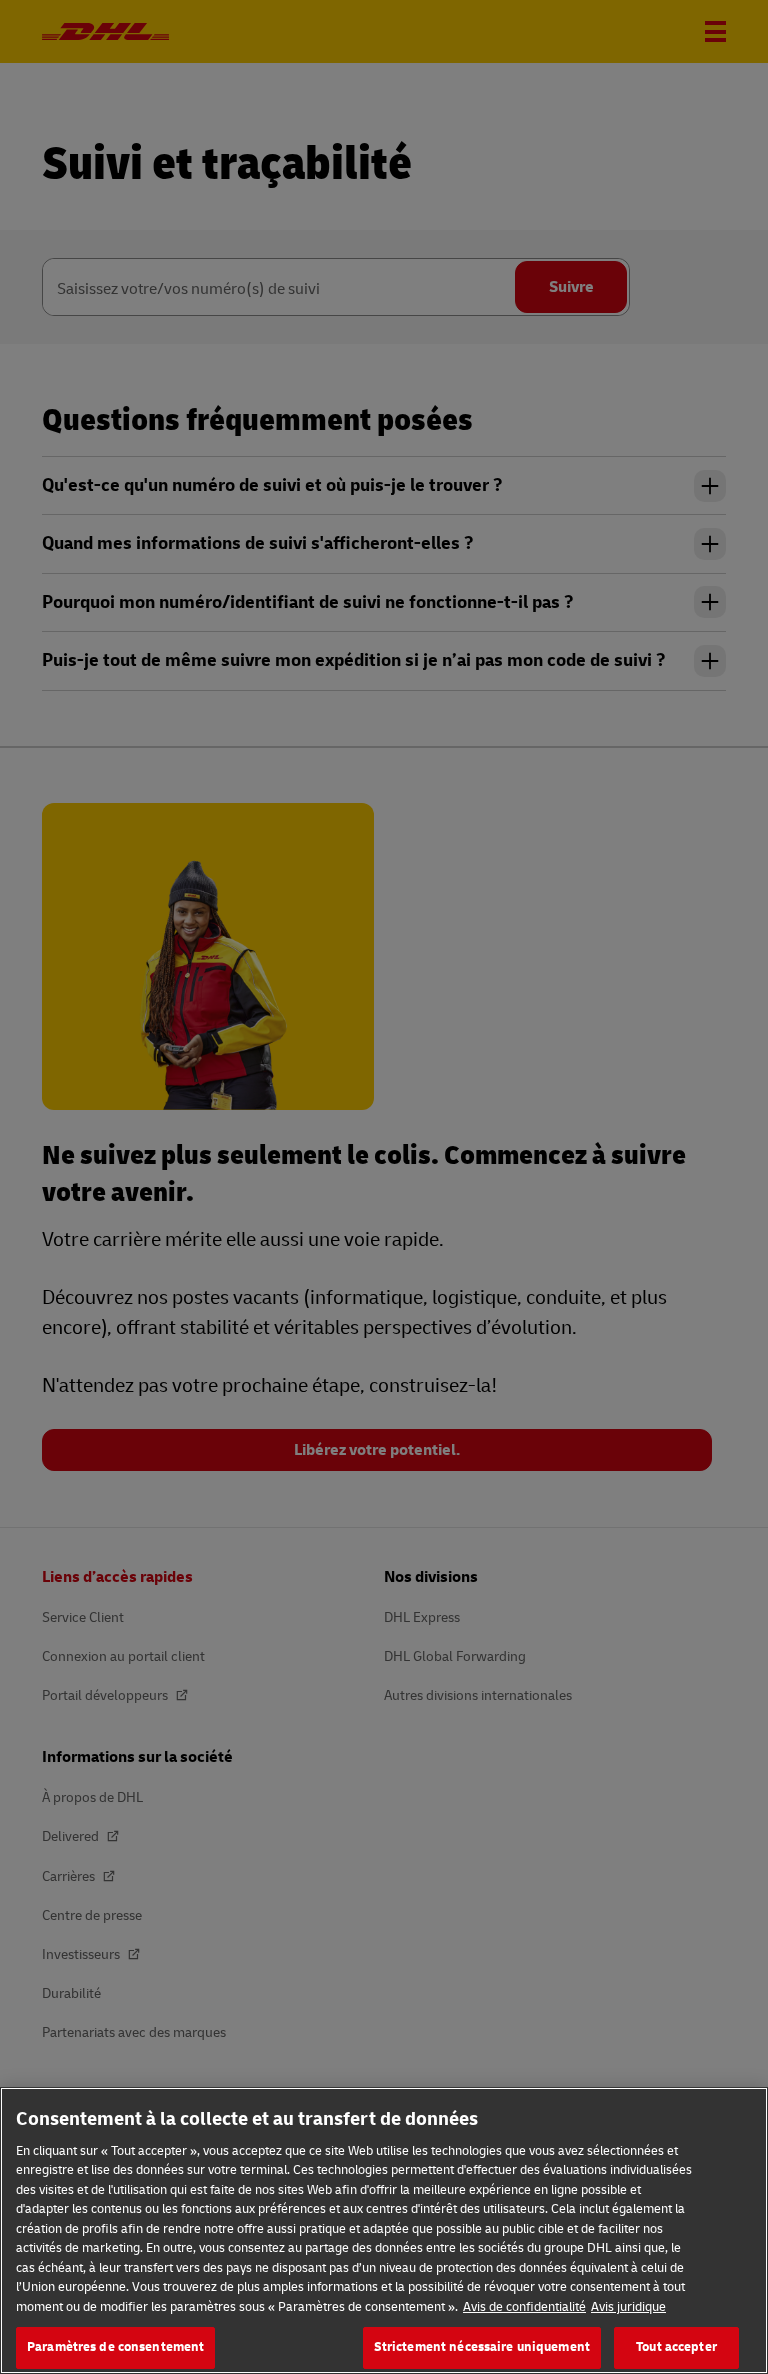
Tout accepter (676, 2347)
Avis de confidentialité (524, 2307)
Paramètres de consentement (115, 2347)
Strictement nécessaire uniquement (482, 2347)
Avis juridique (628, 2307)
